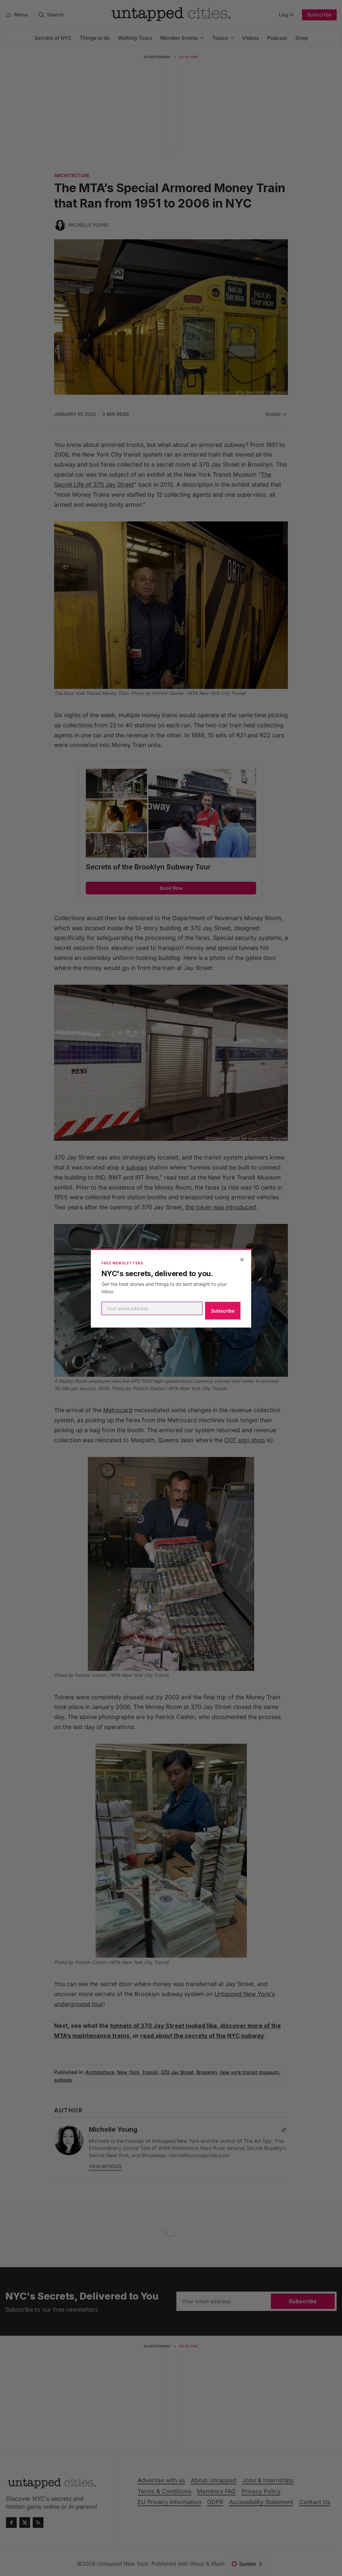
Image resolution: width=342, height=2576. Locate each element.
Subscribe (223, 1311)
